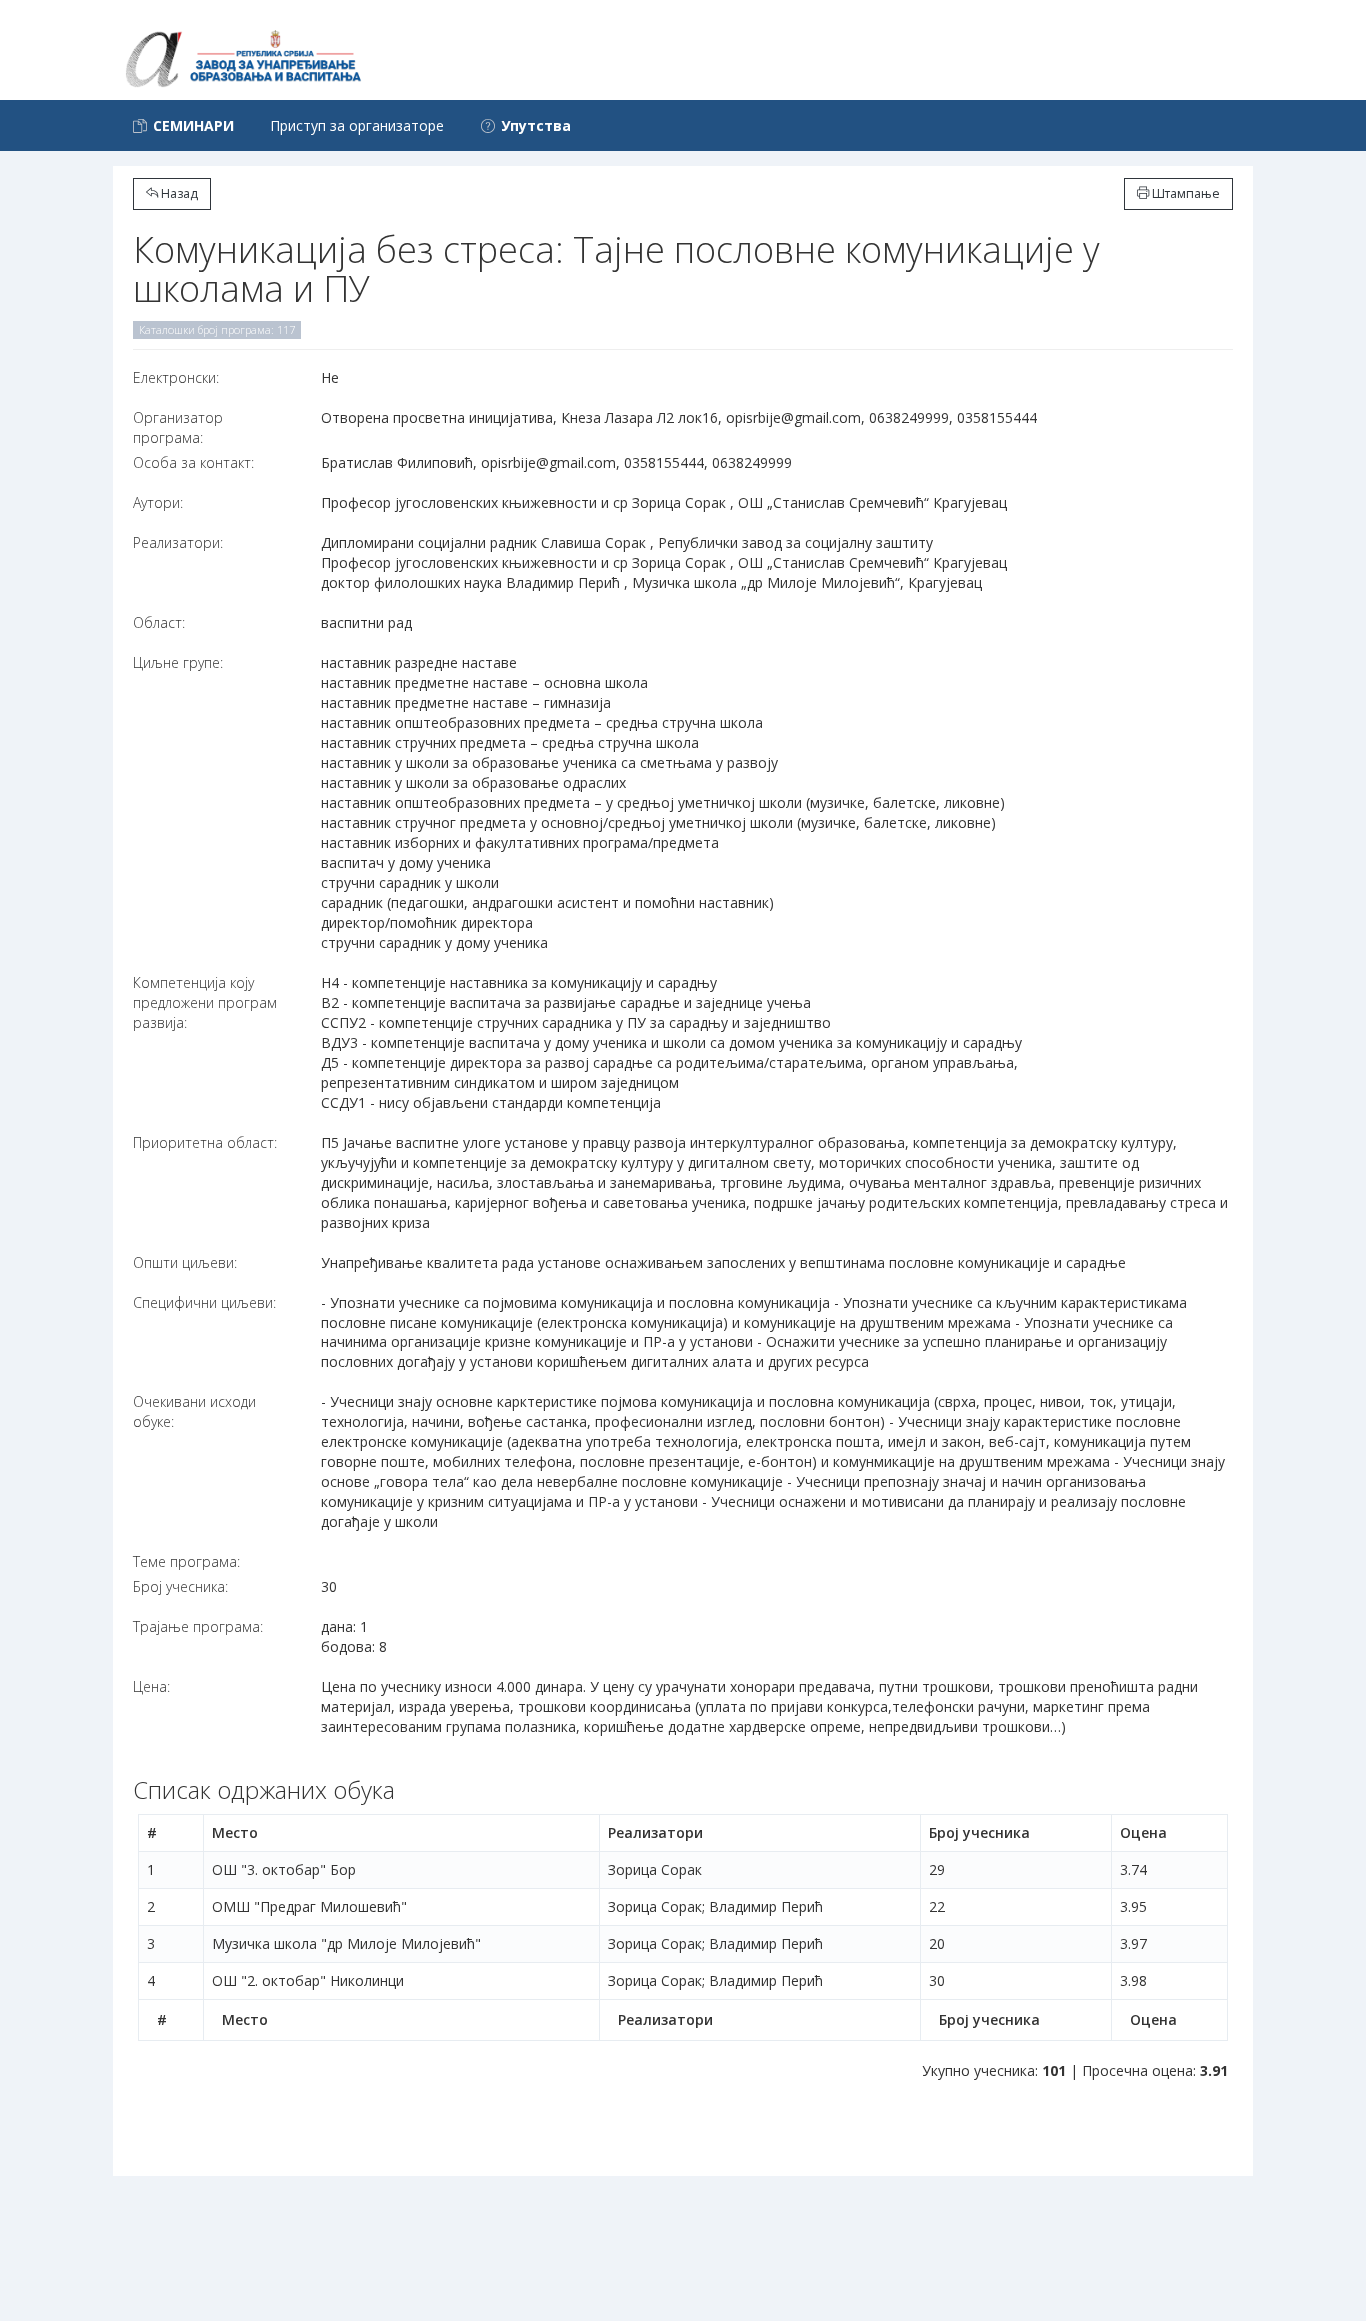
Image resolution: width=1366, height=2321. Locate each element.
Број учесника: (180, 1586)
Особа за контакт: (193, 462)
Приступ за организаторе (357, 125)
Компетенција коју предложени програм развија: (205, 1002)
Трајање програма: (198, 1626)
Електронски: (176, 377)
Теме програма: (186, 1561)
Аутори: (158, 502)
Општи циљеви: (185, 1262)
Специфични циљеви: (204, 1302)
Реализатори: (178, 542)
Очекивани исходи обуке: (194, 1411)
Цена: (151, 1686)
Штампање (1184, 193)
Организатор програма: (178, 427)
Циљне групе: (178, 662)
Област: (159, 622)
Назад (178, 193)
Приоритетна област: (205, 1142)
